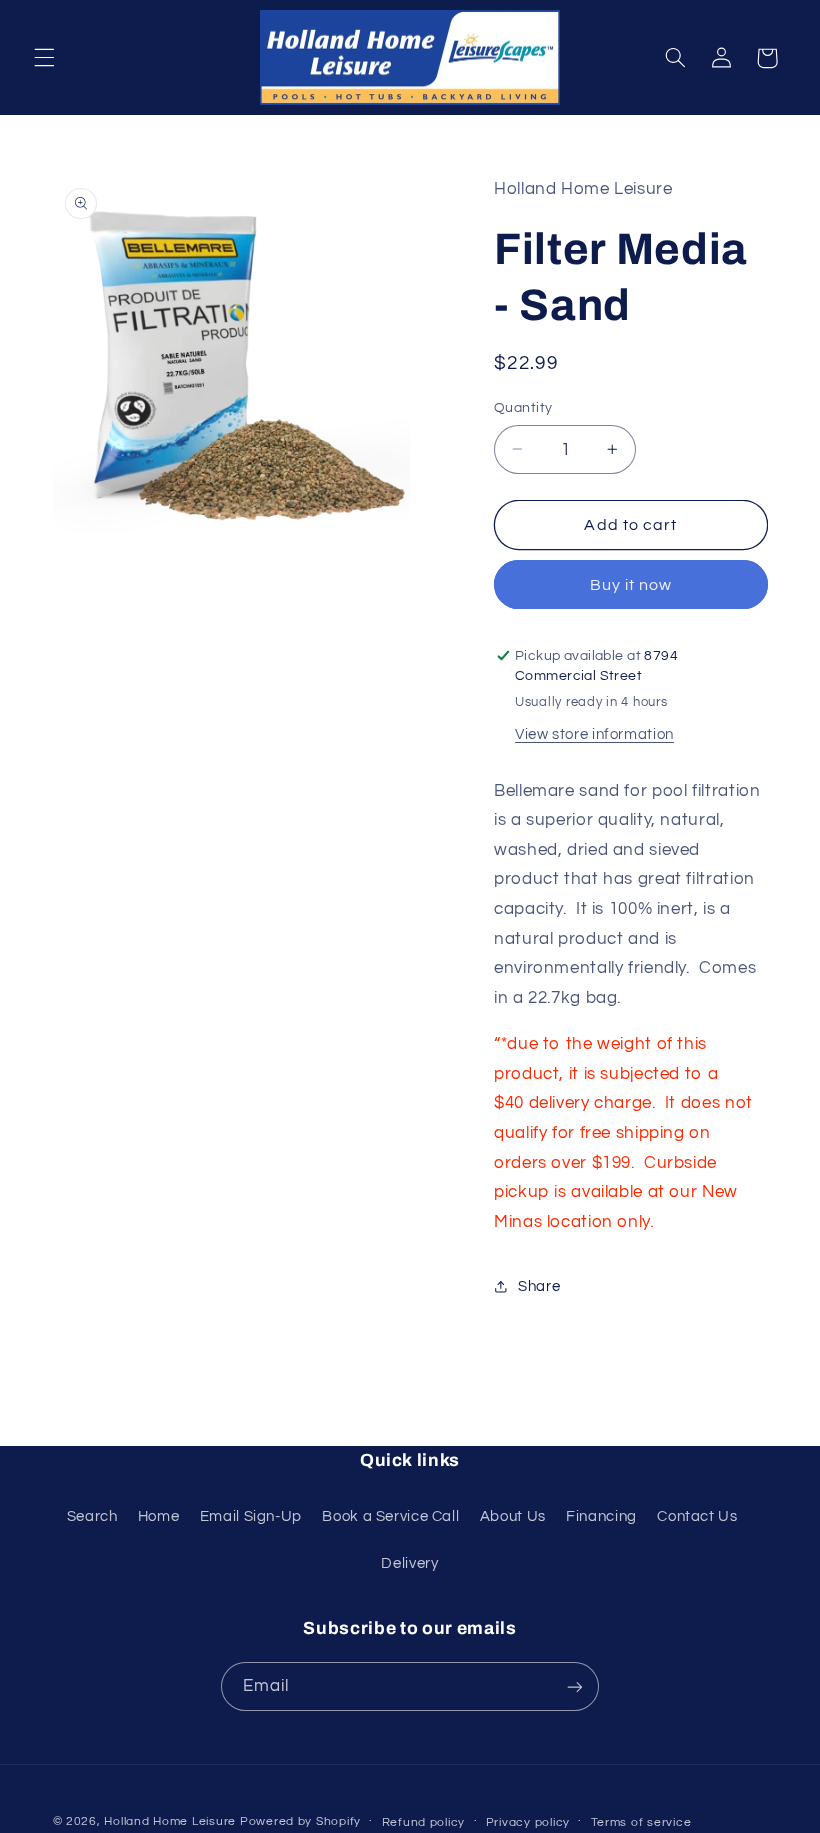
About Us (513, 1516)
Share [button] (539, 1286)
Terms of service (641, 1822)
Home (159, 1516)
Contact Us (697, 1516)
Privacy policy (528, 1822)
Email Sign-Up (251, 1516)
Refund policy (424, 1822)
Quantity (523, 408)
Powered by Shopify (300, 1821)
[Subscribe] (575, 1686)
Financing (601, 1516)
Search (92, 1516)
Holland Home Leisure (170, 1821)
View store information (594, 734)
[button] (44, 58)
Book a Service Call (390, 1516)
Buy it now (631, 585)
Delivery (409, 1563)
